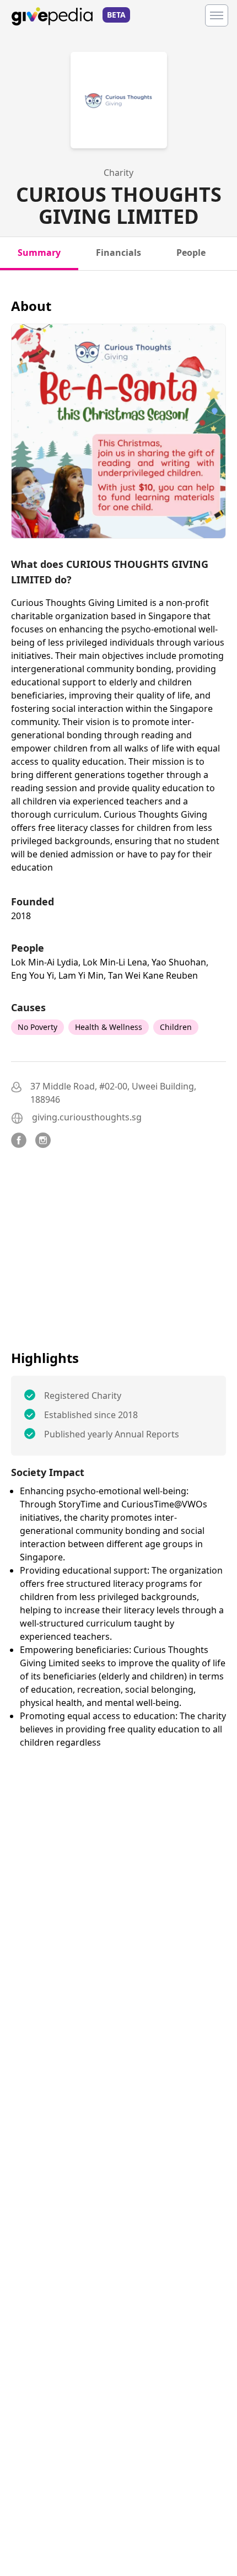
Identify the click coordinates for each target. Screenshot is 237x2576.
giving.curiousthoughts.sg (87, 1117)
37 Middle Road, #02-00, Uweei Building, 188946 (113, 1093)
